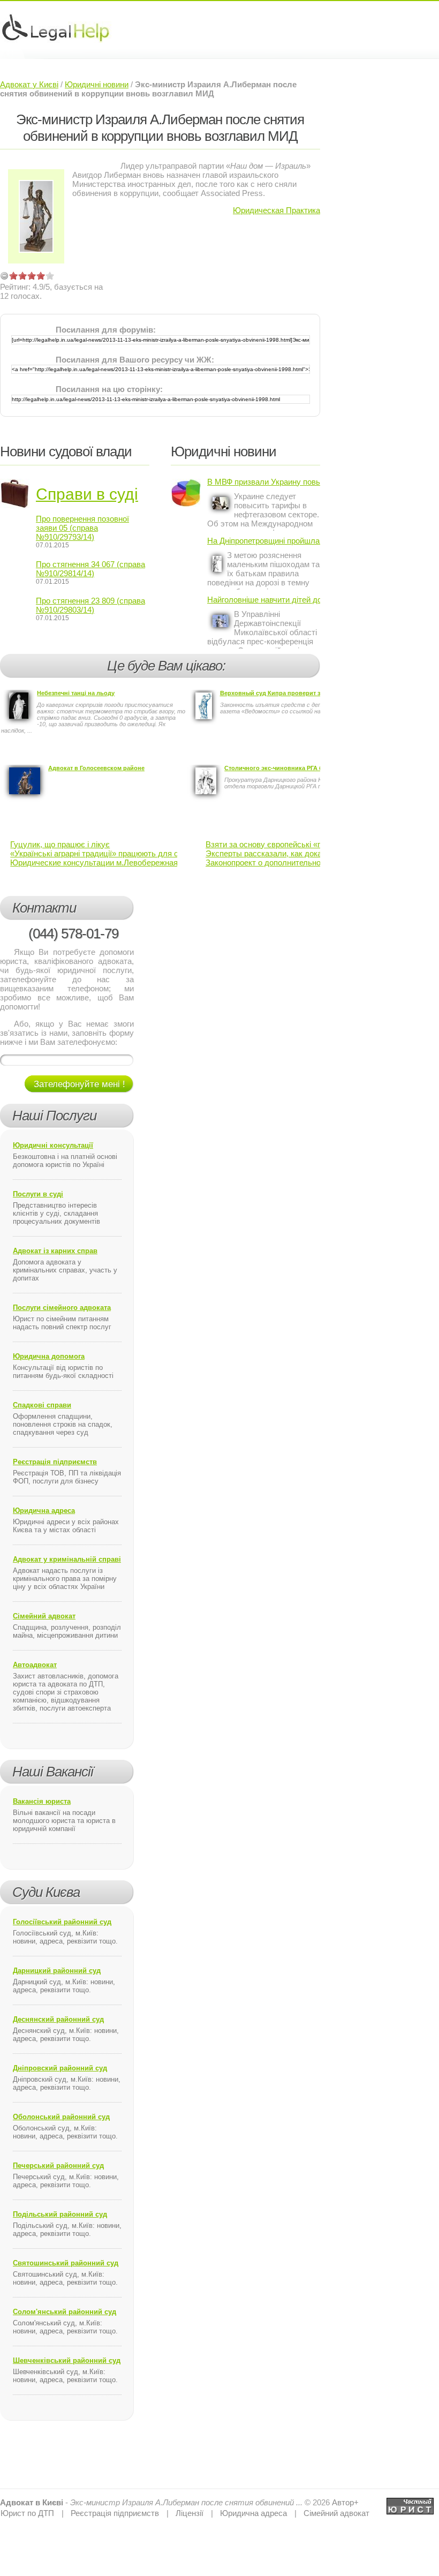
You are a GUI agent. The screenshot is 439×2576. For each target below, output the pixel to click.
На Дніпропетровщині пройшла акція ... (264, 541)
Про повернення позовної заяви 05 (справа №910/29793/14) (82, 528)
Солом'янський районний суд (65, 2312)
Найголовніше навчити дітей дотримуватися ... (264, 600)
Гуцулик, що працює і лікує (60, 844)
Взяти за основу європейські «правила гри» (286, 844)
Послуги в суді (38, 1194)
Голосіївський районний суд (62, 1922)
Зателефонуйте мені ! (80, 1084)
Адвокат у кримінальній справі (67, 1559)
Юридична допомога (49, 1356)
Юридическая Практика (277, 210)
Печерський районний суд (58, 2166)
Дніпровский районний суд (60, 2068)
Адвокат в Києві (32, 2502)
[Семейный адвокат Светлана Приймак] (410, 2502)
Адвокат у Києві (29, 84)
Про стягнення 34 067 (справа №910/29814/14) (90, 569)
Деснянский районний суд (58, 2019)
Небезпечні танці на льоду (76, 693)
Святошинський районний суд (66, 2263)
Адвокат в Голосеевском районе (96, 768)
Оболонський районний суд (61, 2117)
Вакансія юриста (42, 1801)
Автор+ (345, 2502)
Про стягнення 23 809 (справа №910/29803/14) (90, 605)
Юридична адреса (44, 1511)
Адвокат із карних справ (55, 1251)
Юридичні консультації (53, 1145)
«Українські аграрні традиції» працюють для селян (103, 853)
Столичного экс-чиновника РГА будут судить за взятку (305, 768)
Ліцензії (190, 2513)
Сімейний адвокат (44, 1616)
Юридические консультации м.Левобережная (94, 863)
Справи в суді (87, 494)
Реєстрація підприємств (55, 1462)
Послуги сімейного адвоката (62, 1308)
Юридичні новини (97, 84)
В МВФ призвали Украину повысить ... (264, 482)
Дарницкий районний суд (57, 1971)
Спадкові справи (42, 1405)
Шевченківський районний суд (67, 2360)
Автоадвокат (35, 1665)
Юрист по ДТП (27, 2513)
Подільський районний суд (60, 2214)
